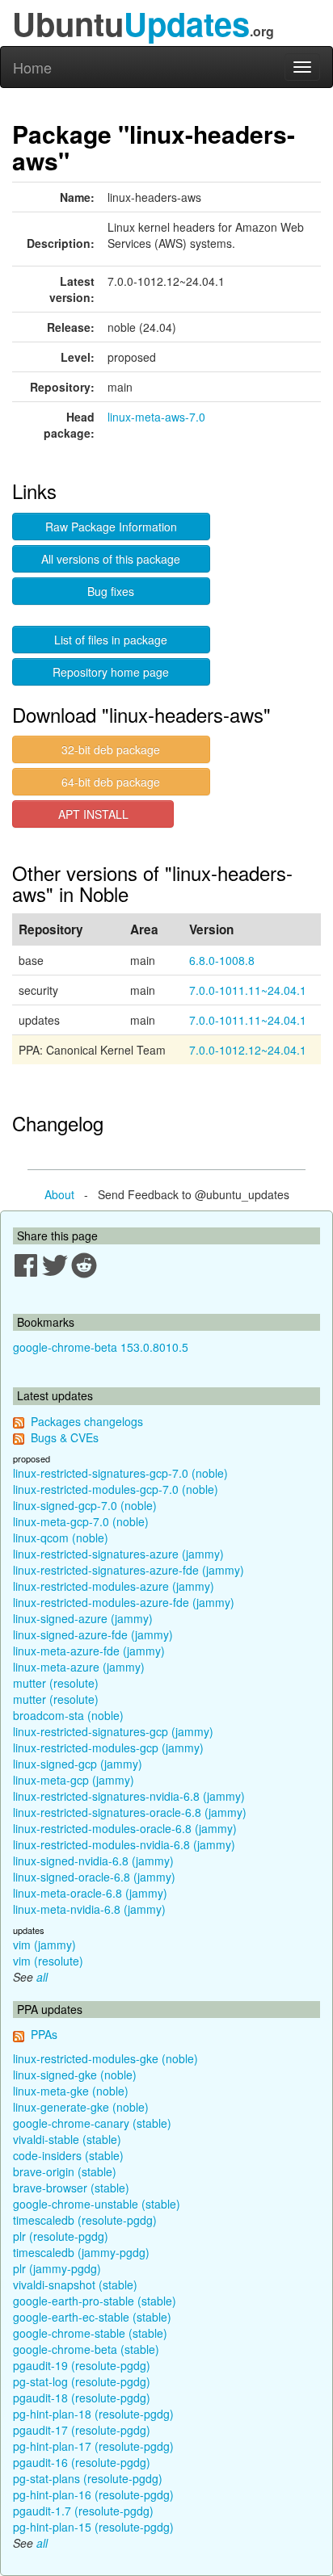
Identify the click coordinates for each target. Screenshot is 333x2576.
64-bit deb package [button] (111, 782)
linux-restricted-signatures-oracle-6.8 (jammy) (130, 1812)
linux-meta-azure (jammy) (79, 1667)
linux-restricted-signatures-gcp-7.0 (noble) (120, 1473)
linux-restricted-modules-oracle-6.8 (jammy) (125, 1828)
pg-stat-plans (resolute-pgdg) (88, 2478)
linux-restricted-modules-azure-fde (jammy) (124, 1602)
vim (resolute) (48, 1961)
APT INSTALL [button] (93, 814)
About (59, 1194)
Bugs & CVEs (65, 1437)
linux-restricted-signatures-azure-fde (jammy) (129, 1570)
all (42, 1977)
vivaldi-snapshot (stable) (75, 2284)
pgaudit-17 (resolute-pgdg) (82, 2430)
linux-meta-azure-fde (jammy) (89, 1651)
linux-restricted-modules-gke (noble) (105, 2058)
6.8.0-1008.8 (222, 960)
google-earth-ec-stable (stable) (92, 2317)
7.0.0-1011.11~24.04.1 (248, 990)
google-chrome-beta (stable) (86, 2349)
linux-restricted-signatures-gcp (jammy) (113, 1731)
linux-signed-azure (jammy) (83, 1618)
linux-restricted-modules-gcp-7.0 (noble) (116, 1489)
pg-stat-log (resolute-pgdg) (82, 2381)
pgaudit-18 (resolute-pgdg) (82, 2398)
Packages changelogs (87, 1421)
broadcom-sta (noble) (68, 1715)
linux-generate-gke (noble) (81, 2107)
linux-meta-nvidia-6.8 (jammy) (89, 1909)
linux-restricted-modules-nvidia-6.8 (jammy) (124, 1844)
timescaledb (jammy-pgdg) (81, 2252)
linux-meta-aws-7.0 (156, 417)
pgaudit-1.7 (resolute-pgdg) (83, 2511)
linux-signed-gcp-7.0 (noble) (85, 1505)
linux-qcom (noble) (61, 1538)
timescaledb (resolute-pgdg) (85, 2220)
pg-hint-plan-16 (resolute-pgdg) (93, 2494)
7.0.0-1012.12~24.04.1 (248, 1050)
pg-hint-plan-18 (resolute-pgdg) (93, 2414)
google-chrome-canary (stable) (92, 2123)
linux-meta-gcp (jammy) (74, 1780)
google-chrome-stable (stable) (90, 2333)
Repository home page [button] (111, 672)
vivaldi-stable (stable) (67, 2139)
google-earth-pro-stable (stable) (95, 2301)
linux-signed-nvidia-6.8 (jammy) (93, 1861)
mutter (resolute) (56, 1683)
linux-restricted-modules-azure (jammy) (114, 1586)
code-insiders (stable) (68, 2155)
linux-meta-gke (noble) (71, 2091)
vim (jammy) (44, 1945)
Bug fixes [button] (111, 591)
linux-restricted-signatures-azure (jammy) (118, 1554)
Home (32, 67)
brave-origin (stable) (65, 2171)
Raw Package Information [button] (111, 527)
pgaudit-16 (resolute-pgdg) (82, 2462)
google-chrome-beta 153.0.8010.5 (101, 1347)
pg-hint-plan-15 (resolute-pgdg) (93, 2527)
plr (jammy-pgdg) (57, 2268)
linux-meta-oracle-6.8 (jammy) (90, 1893)
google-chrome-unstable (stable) (97, 2204)
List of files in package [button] (111, 640)
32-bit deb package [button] (111, 749)
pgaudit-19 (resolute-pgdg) (82, 2365)
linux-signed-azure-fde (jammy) (93, 1634)
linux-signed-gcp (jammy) (78, 1764)
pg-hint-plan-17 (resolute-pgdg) (93, 2446)
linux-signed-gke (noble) (75, 2075)
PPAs (44, 2034)
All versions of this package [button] (111, 559)
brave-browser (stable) (71, 2188)
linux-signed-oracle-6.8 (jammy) (94, 1877)
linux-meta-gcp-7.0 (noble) (81, 1521)
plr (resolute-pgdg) (61, 2236)
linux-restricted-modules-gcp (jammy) (108, 1747)
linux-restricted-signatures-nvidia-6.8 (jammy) (129, 1796)
